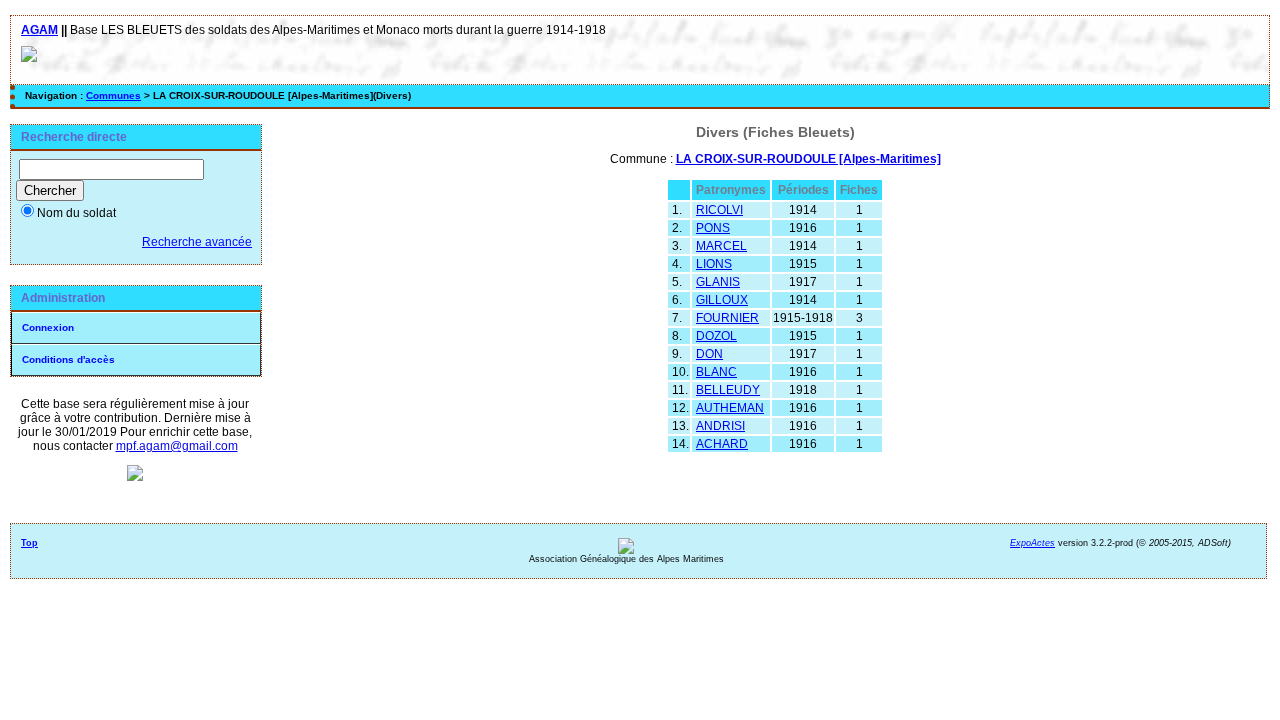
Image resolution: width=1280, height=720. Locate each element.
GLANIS (718, 282)
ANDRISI (720, 426)
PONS (713, 228)
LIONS (714, 264)
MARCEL (721, 246)
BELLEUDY (728, 390)
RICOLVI (719, 210)
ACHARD (722, 444)
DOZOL (716, 336)
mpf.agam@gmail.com (177, 446)
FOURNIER (727, 318)
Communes (113, 95)
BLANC (716, 372)
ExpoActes (1032, 543)
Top (29, 543)
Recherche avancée (197, 242)
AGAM (39, 30)
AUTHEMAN (730, 408)
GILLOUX (722, 300)
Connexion (48, 327)
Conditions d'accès (68, 359)
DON (709, 354)
